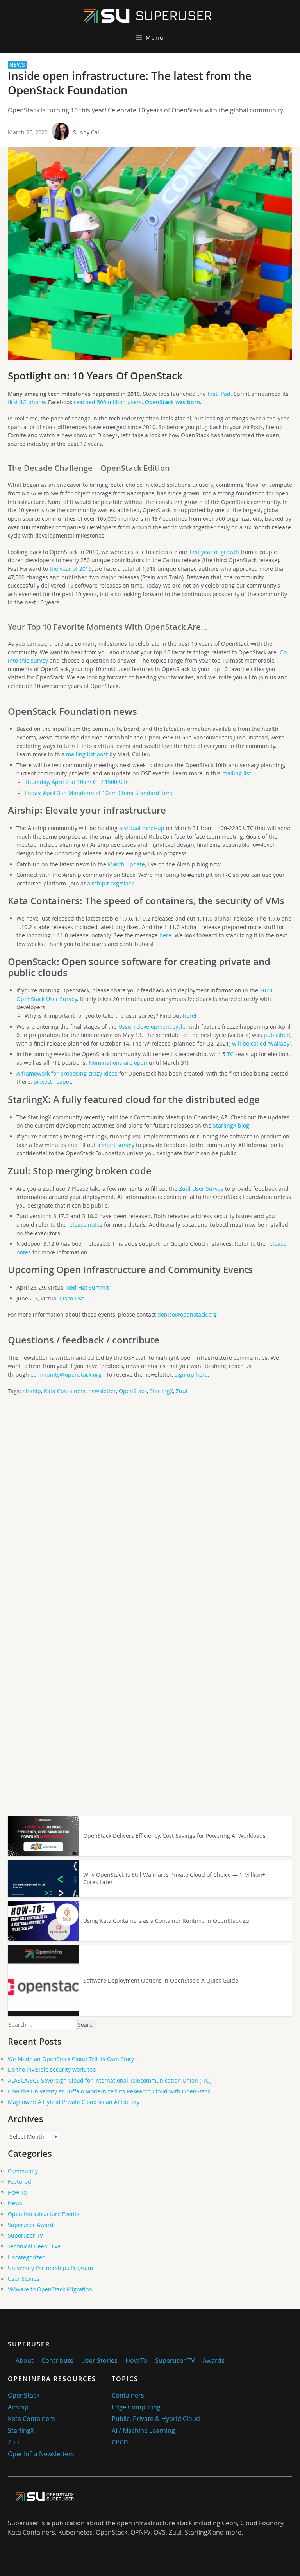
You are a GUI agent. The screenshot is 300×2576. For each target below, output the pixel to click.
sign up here (191, 1374)
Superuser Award (31, 2225)
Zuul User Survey (201, 1189)
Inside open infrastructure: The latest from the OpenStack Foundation (130, 83)
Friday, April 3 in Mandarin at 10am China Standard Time (99, 793)
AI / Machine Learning (143, 2430)
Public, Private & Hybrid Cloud (156, 2419)
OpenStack (32, 962)
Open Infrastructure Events (44, 2214)
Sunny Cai (86, 132)
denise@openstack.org (187, 1314)
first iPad (219, 394)
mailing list (237, 773)
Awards (214, 2360)
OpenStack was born (172, 402)
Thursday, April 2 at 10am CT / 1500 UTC (77, 782)
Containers (128, 2395)
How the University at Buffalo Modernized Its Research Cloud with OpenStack (109, 2091)
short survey (119, 1145)
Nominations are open (118, 1063)
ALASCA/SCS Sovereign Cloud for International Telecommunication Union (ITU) (110, 2080)
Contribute (57, 2360)
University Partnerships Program (50, 2268)
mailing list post (87, 754)
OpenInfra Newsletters (41, 2454)
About (25, 2360)
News (15, 2203)
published (277, 1035)
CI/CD (120, 2442)
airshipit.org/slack (111, 883)
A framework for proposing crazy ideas (67, 1073)
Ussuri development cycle (152, 1027)
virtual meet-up (144, 828)
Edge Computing (136, 2407)
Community (23, 2171)
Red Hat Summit (88, 1287)
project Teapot (52, 1082)
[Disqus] (150, 1508)
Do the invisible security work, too (52, 2069)
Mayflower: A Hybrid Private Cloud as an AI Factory (74, 2102)
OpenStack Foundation (59, 711)
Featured (20, 2181)
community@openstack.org (66, 1374)
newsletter (102, 1391)
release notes (85, 1225)
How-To (17, 2192)
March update (126, 864)
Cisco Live (72, 1298)
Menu (155, 38)
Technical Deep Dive (34, 2246)
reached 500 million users (108, 402)
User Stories (24, 2279)
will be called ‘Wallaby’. (262, 1043)
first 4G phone (26, 402)
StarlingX (28, 1099)
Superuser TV (25, 2235)
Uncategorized (27, 2257)
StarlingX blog (231, 1125)
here (189, 1016)
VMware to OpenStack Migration (50, 2289)
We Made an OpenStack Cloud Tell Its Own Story (71, 2059)
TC (230, 1054)
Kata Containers (44, 901)
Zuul (18, 1171)
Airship (24, 810)
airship (32, 1391)
